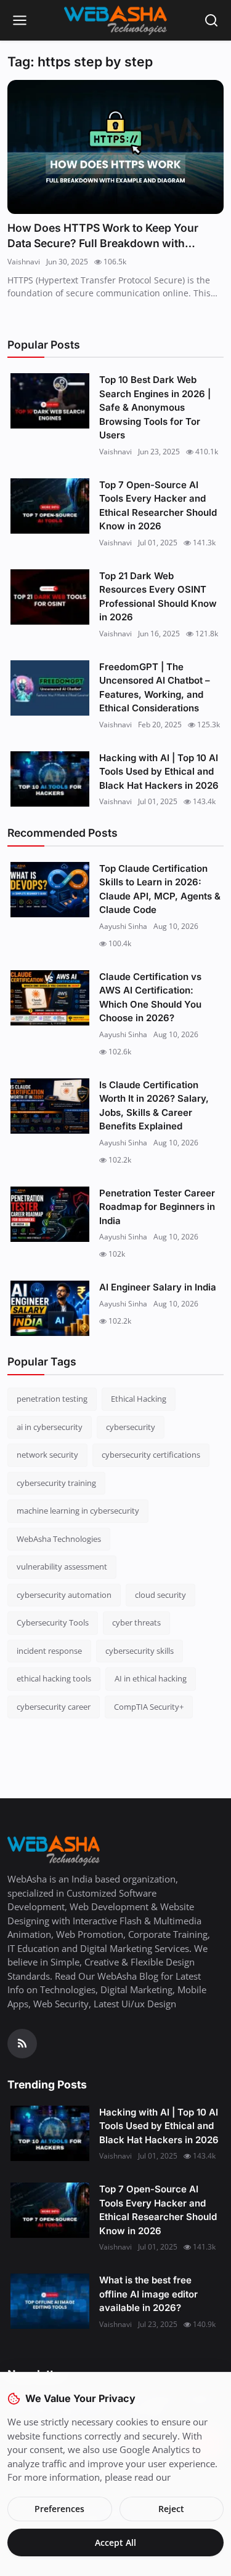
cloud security (160, 1595)
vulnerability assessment (62, 1567)
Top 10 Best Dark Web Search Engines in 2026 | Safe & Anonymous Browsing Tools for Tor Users (155, 407)
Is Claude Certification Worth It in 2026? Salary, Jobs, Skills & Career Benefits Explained (154, 1106)
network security (47, 1455)
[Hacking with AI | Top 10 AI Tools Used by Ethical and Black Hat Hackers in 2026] (50, 779)
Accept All (115, 2542)
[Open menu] (20, 20)
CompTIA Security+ (149, 1707)
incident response (49, 1651)
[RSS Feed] (22, 2044)
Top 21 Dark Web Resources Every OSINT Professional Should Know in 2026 (158, 597)
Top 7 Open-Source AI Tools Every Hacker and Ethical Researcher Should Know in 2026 (158, 506)
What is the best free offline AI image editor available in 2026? (148, 2294)
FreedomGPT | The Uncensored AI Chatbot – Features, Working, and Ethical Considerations (155, 688)
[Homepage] (116, 20)
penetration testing (52, 1399)
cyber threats (136, 1622)
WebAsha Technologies (59, 1539)
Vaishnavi (24, 262)
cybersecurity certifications (151, 1455)
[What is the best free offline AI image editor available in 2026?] (50, 2301)
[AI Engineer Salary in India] (50, 1308)
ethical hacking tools (54, 1678)
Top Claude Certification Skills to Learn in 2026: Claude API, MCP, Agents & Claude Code (160, 889)
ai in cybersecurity (50, 1427)
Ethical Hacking (139, 1399)
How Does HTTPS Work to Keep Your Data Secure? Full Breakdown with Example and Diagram (103, 236)
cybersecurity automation (64, 1595)
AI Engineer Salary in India (158, 1287)
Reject (171, 2509)
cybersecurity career (54, 1707)
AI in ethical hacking (151, 1678)
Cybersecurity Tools (53, 1622)
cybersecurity (131, 1427)
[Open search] (211, 20)
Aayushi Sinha (123, 926)
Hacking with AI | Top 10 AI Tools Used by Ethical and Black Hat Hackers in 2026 (159, 772)
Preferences (59, 2509)
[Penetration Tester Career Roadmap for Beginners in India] (50, 1214)
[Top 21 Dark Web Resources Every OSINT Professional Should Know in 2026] (50, 597)
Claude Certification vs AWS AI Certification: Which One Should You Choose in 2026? (150, 998)
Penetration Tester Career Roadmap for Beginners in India (157, 1207)
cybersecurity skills (140, 1651)
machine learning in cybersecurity (78, 1511)
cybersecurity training (56, 1483)
